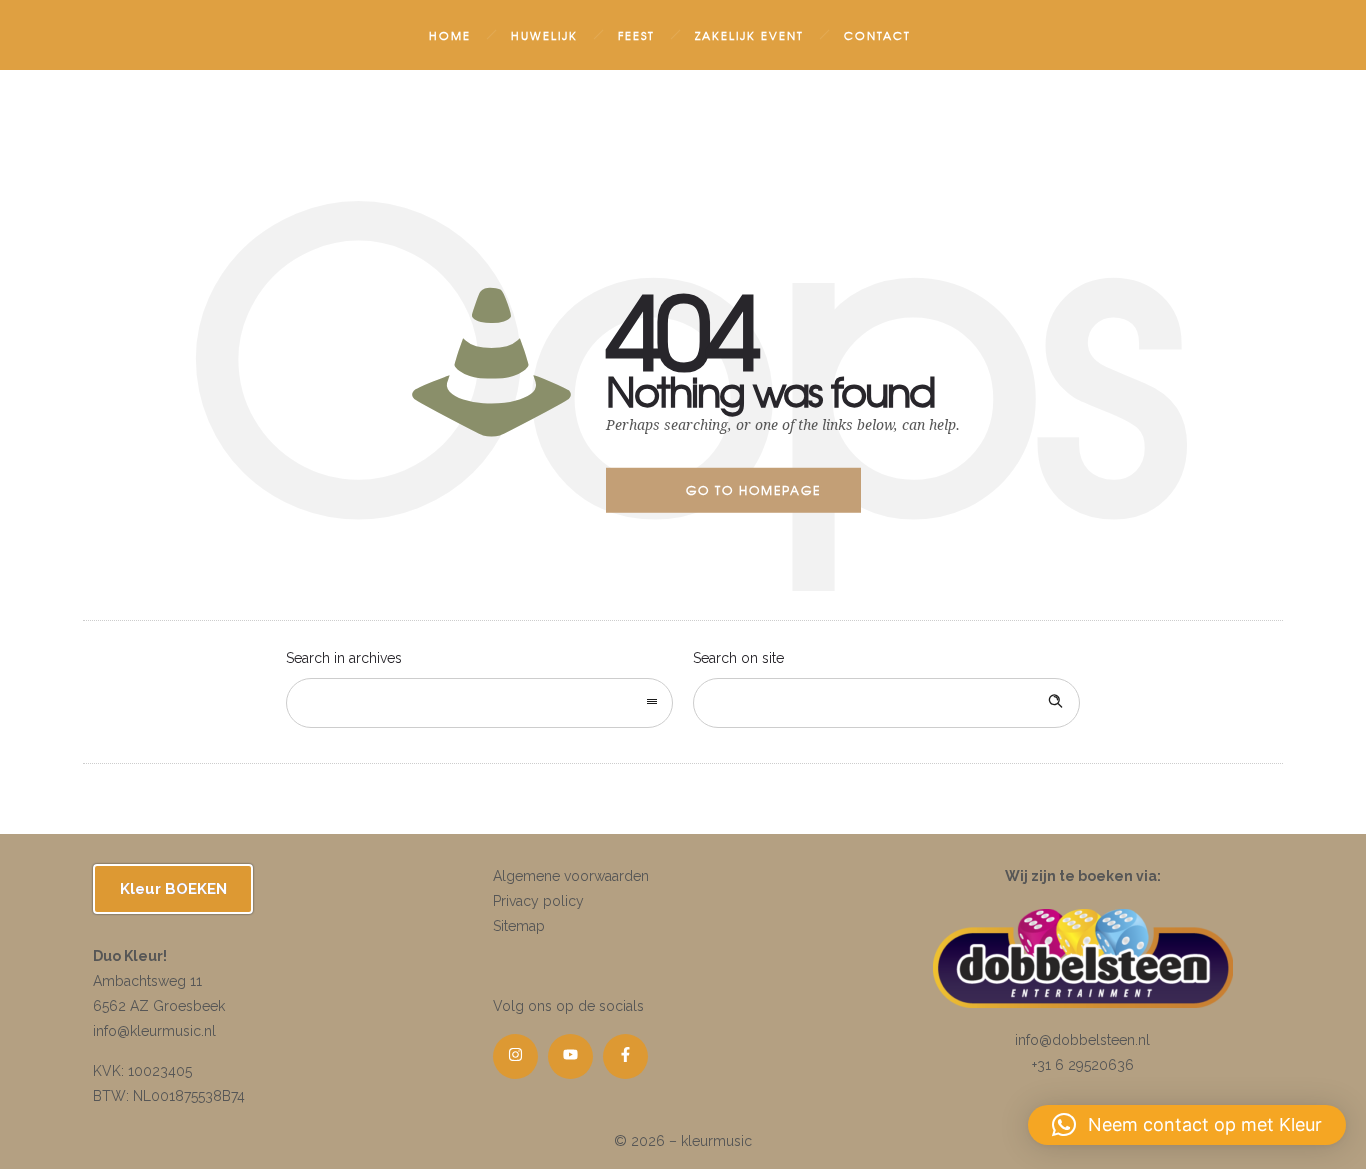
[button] (1187, 1125)
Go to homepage (753, 490)
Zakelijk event (749, 35)
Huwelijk (544, 35)
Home (450, 35)
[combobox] (479, 703)
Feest (636, 35)
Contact (877, 35)
